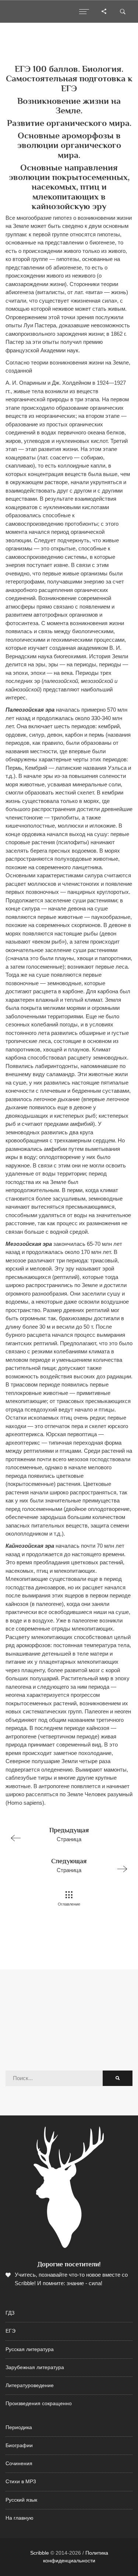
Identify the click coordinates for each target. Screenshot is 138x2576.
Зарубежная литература (35, 2367)
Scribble (40, 2553)
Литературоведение (30, 2385)
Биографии (19, 2445)
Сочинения (19, 2464)
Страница (69, 1834)
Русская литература (30, 2349)
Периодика (19, 2427)
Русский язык (21, 2500)
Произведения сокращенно (39, 2404)
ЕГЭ (10, 2331)
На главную (20, 2518)
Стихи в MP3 (21, 2482)
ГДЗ (10, 2313)
